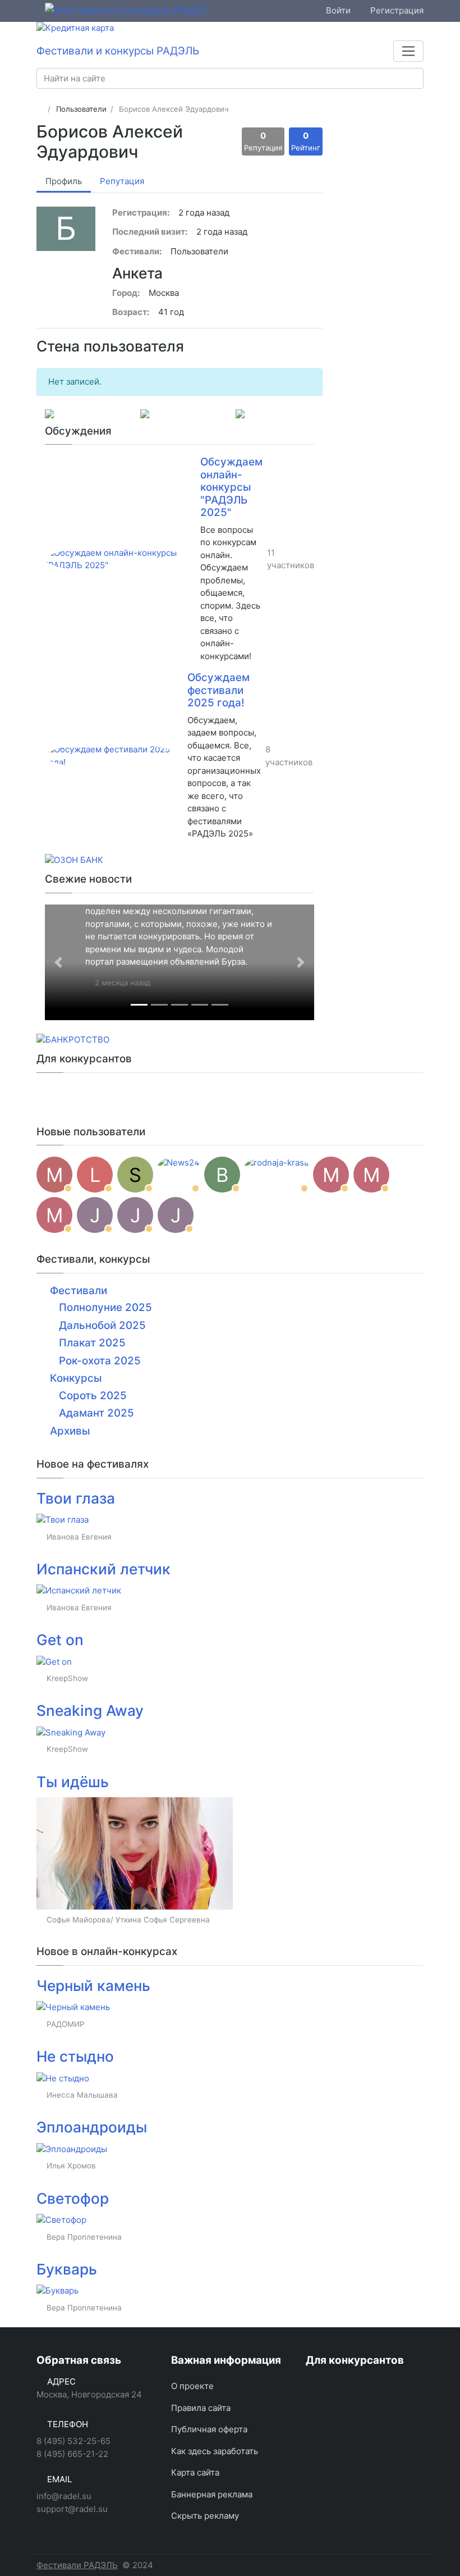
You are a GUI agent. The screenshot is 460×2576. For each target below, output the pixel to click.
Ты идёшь (73, 1782)
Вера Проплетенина (84, 2237)
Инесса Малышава (82, 2095)
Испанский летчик (104, 1569)
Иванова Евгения (79, 1537)
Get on (60, 1640)
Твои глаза (76, 1498)
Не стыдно (75, 2056)
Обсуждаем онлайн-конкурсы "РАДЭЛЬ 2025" (231, 487)
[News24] (179, 1175)
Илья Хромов (71, 2166)
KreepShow (67, 1678)
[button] (58, 962)
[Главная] (40, 109)
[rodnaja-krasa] (277, 1175)
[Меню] (408, 51)
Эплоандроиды (92, 2127)
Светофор (73, 2198)
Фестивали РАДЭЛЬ (77, 2565)
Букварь (67, 2269)
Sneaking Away (90, 1711)
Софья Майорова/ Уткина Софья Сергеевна (128, 1920)
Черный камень (93, 1986)
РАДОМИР (66, 2024)
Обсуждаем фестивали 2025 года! (219, 690)
